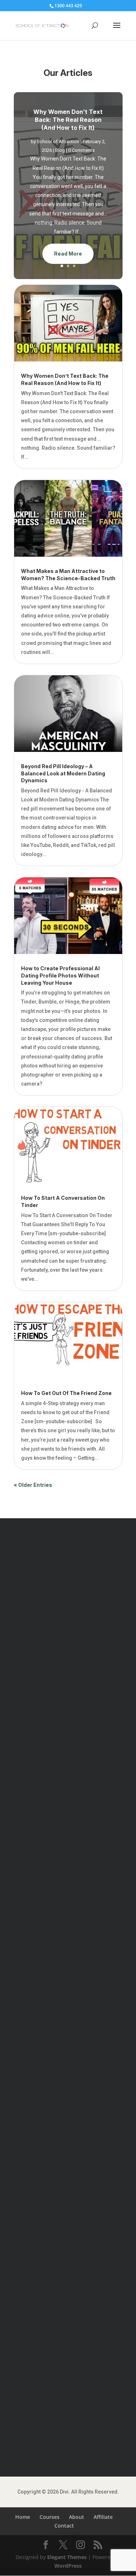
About (77, 2517)
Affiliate (103, 2517)
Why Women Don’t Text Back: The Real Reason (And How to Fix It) (68, 120)
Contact (64, 2526)
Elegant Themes (67, 2557)
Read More (68, 254)
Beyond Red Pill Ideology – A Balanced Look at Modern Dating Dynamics (63, 773)
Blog (60, 150)
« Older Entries (33, 1485)
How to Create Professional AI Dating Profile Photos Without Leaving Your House (60, 975)
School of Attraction (58, 142)
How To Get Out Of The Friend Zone (66, 1393)
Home (23, 2517)
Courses (50, 2517)
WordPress (68, 2566)
